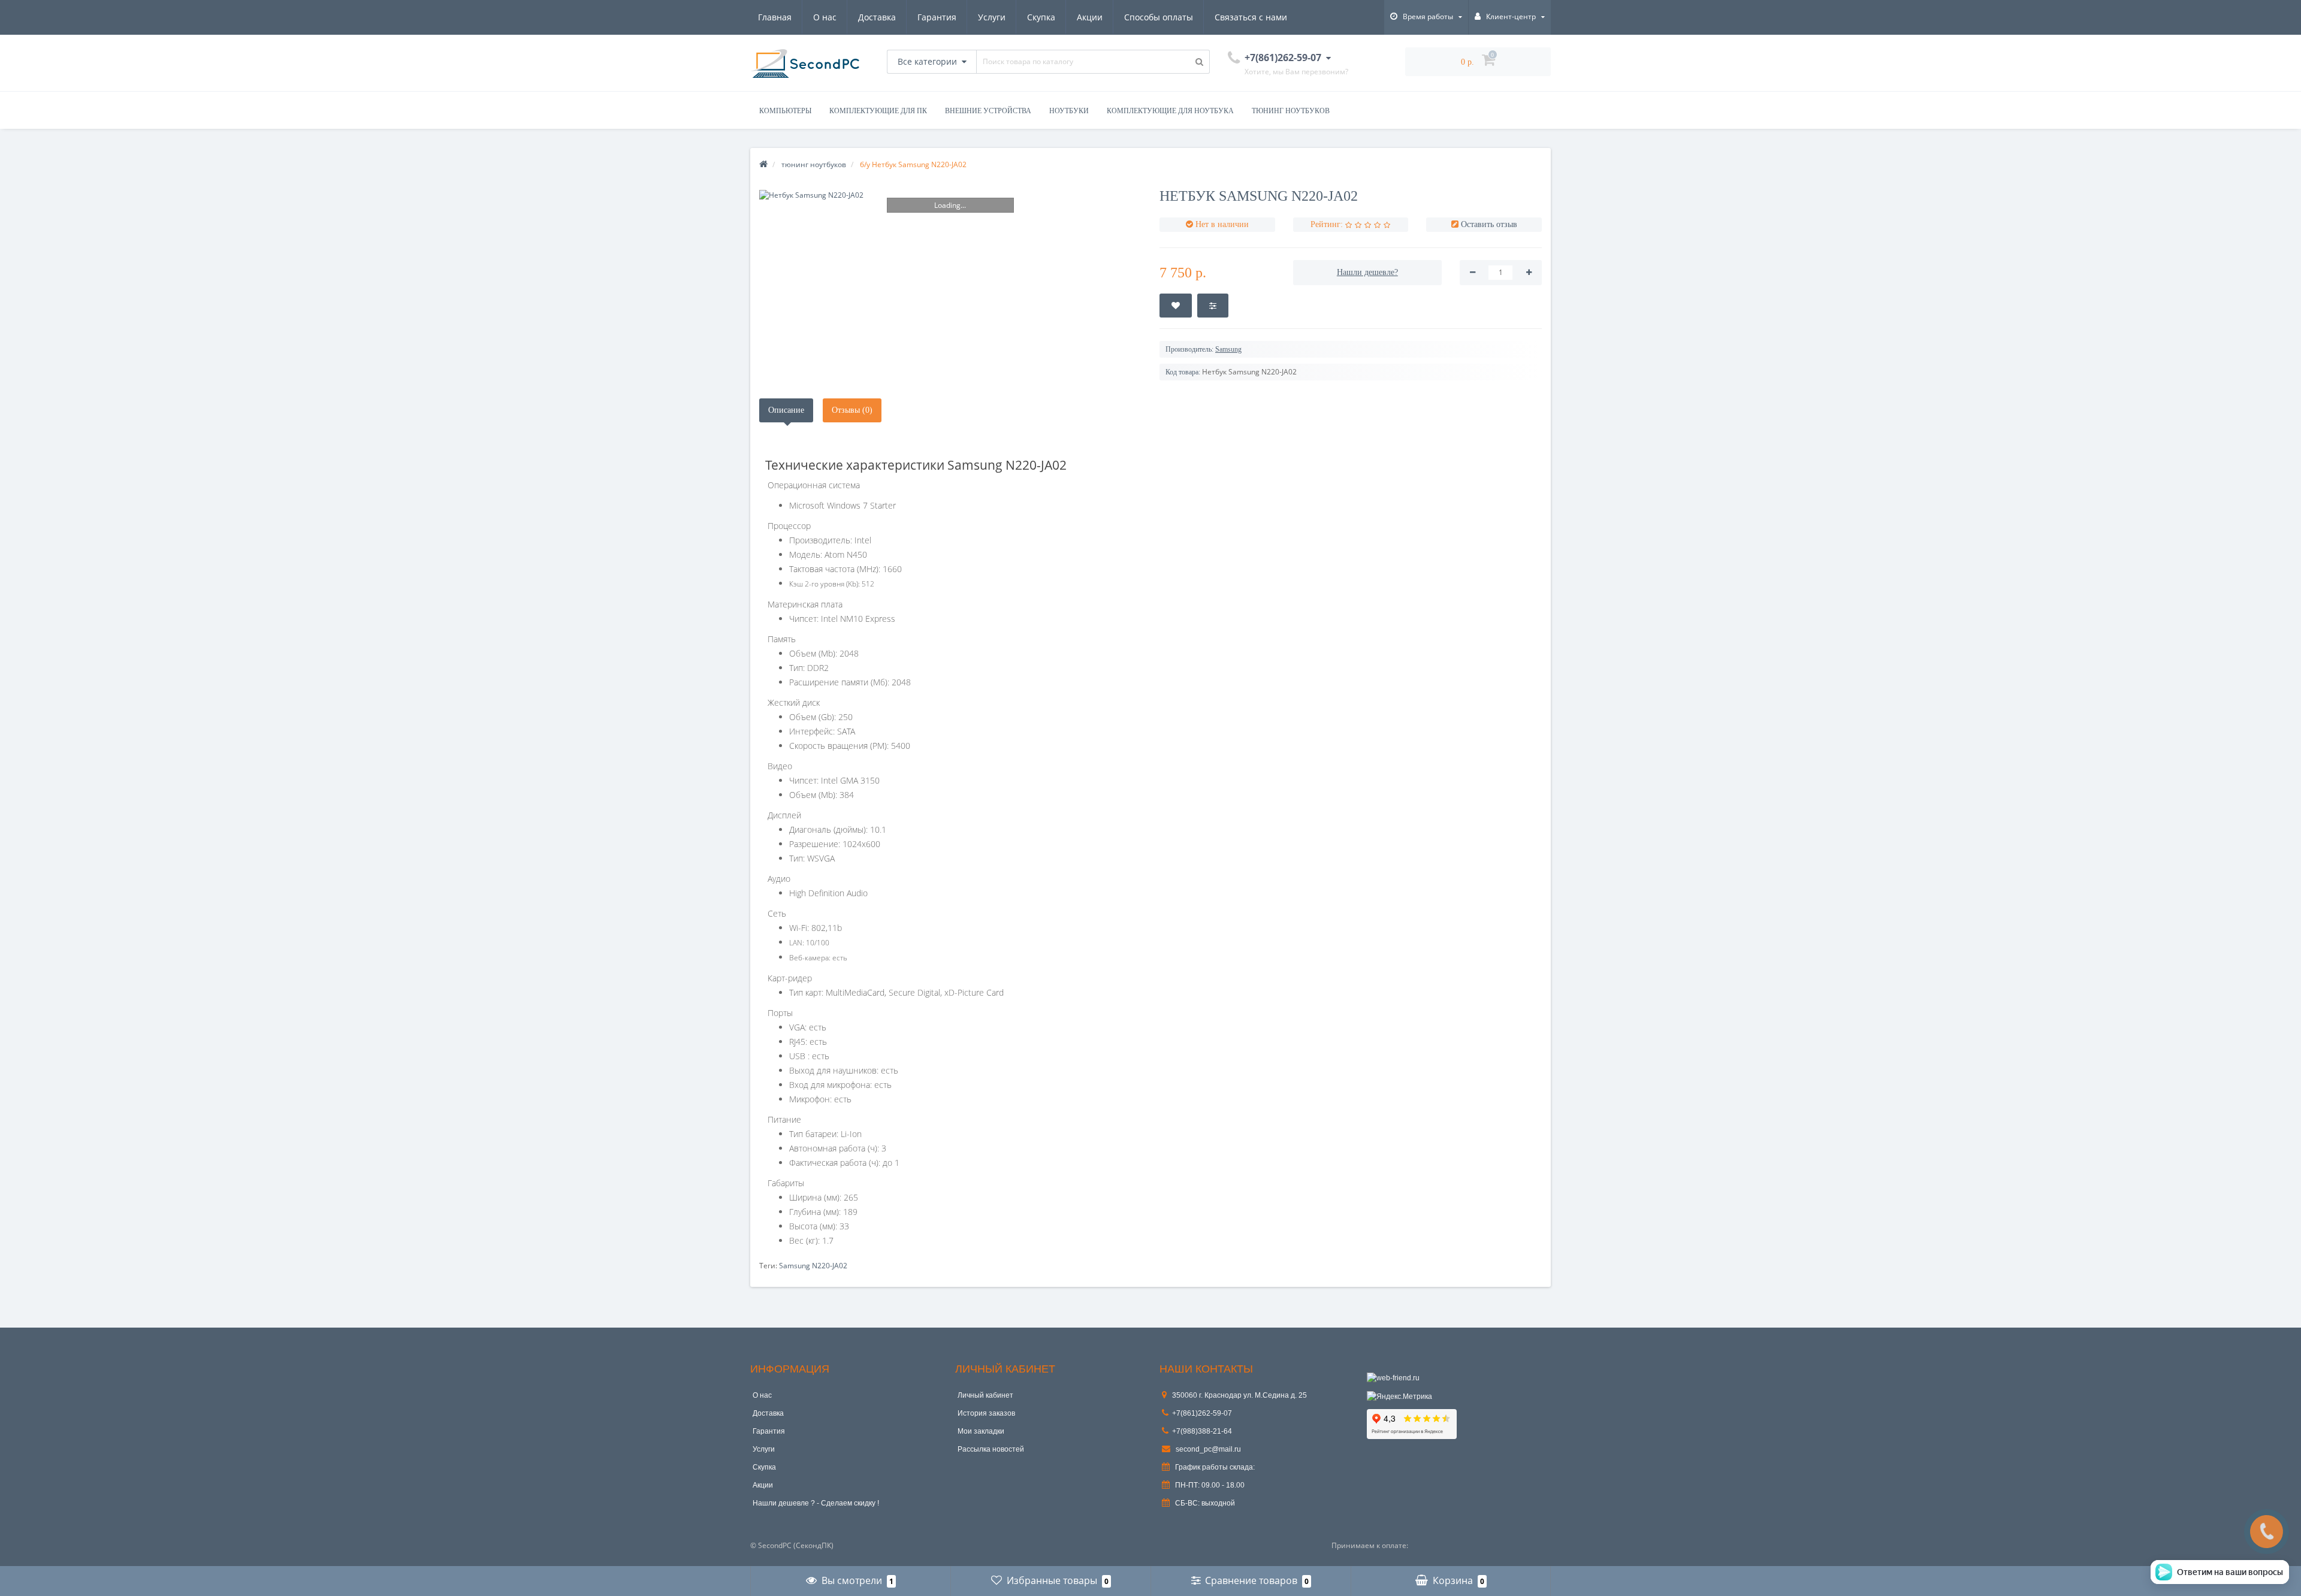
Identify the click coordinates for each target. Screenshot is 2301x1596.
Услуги (992, 17)
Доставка (877, 17)
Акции (1090, 17)
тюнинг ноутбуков (1291, 111)
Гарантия (937, 17)
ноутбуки (1069, 111)
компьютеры (785, 111)
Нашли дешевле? (1367, 272)
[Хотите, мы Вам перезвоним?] (2267, 1532)
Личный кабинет (985, 1395)
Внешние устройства (988, 111)
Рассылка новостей (991, 1449)
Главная (775, 17)
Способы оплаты (1159, 17)
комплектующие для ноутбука (1170, 111)
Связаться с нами (1251, 17)
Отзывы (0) (852, 410)
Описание (786, 410)
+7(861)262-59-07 (1202, 1413)
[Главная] (763, 164)
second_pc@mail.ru (1207, 1449)
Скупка (1041, 17)
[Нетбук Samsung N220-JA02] (950, 195)
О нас (825, 17)
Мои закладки (981, 1431)
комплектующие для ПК (878, 111)
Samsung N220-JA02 (813, 1266)
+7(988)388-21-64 (1202, 1431)
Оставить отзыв (1489, 224)
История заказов (986, 1413)
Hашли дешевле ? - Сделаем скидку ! (816, 1503)
